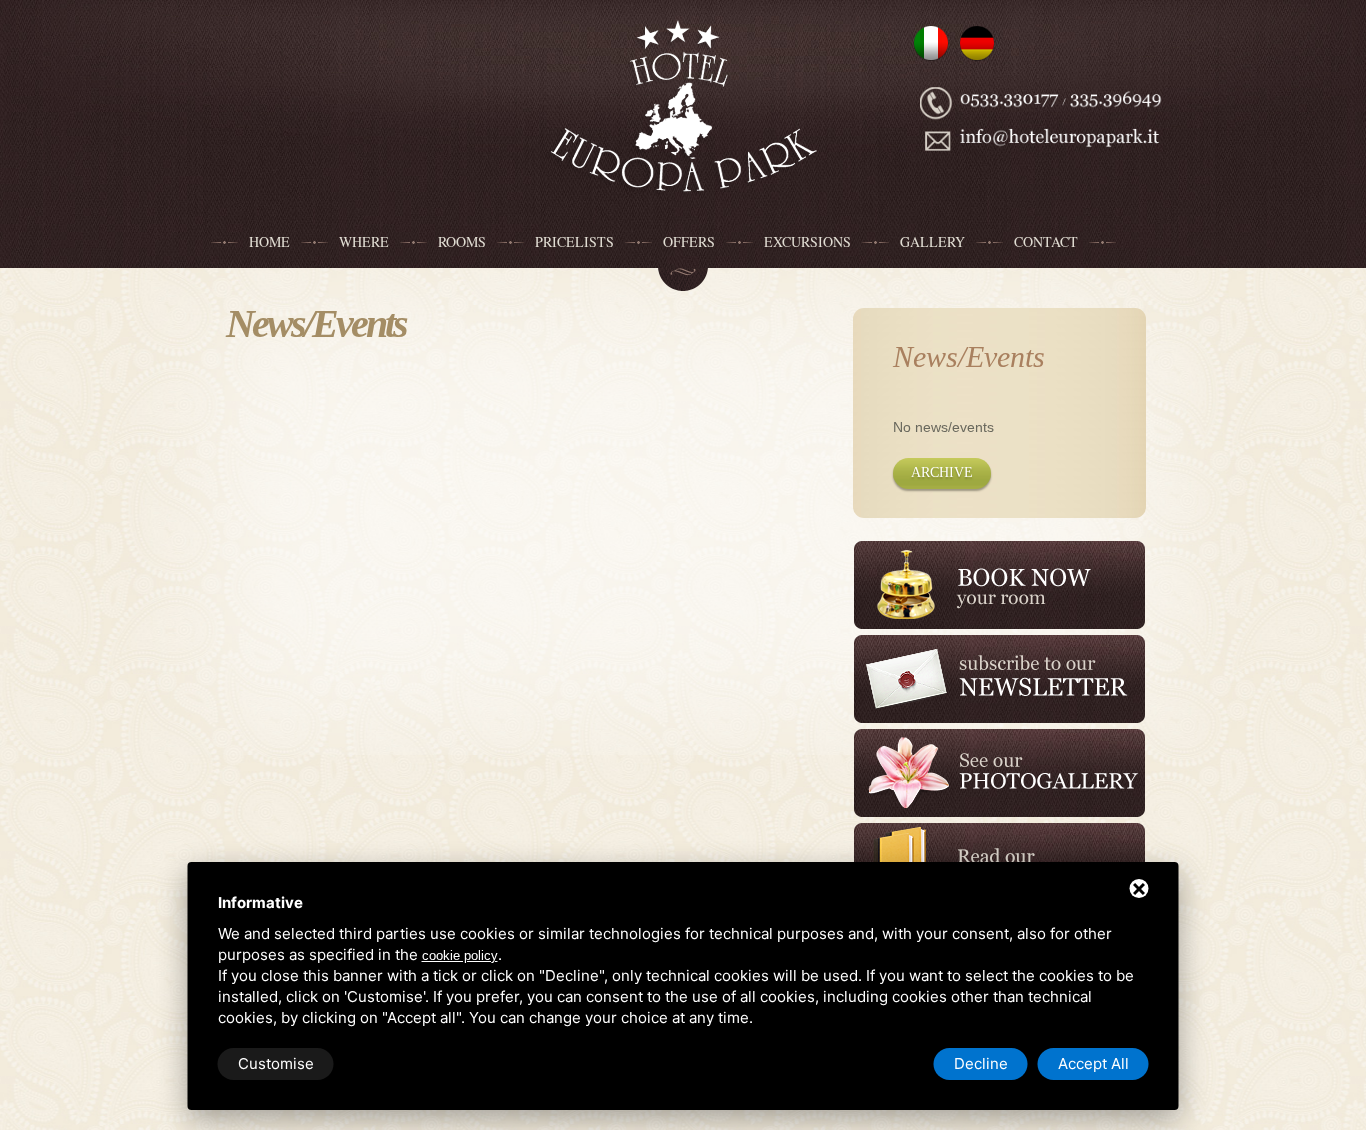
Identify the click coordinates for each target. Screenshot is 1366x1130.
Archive (942, 472)
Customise (276, 1063)
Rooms (462, 241)
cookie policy (460, 955)
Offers (689, 241)
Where (364, 241)
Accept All (1093, 1063)
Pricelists (574, 241)
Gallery (932, 241)
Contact (1046, 241)
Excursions (807, 241)
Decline (981, 1063)
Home (269, 241)
